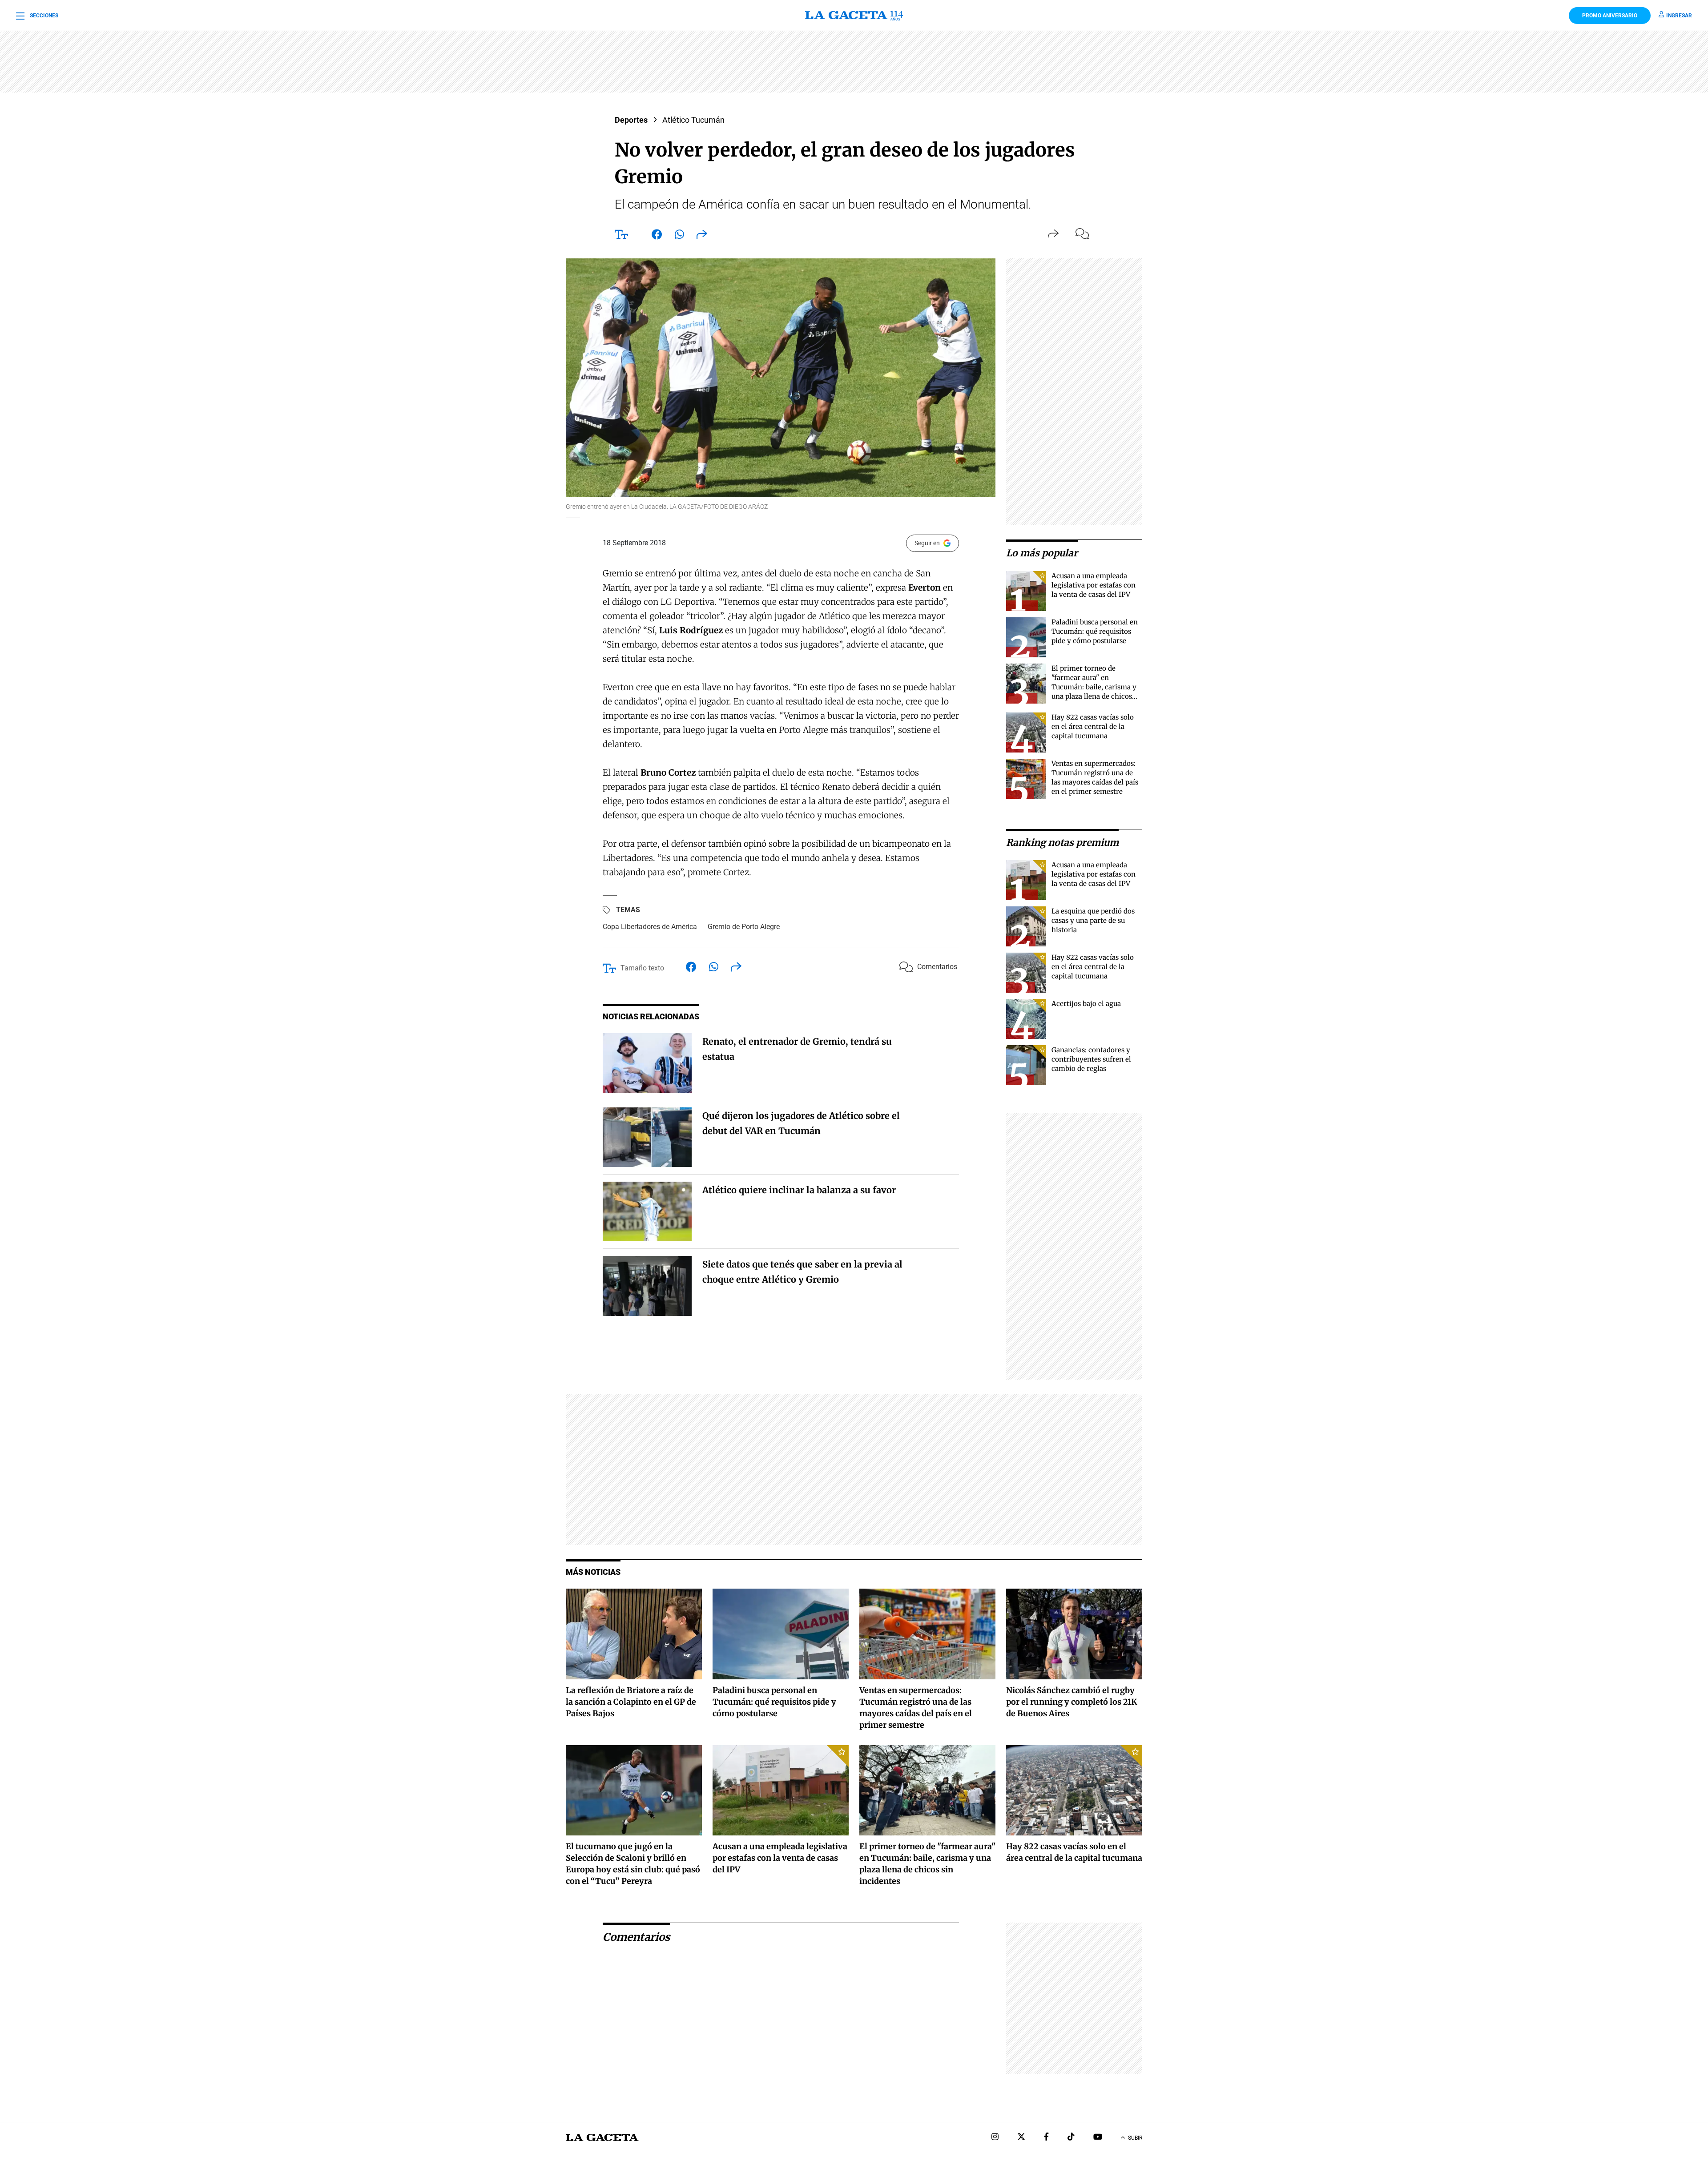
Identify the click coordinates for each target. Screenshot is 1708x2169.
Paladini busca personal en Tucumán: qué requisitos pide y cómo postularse (1095, 631)
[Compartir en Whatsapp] (679, 236)
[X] (1021, 2138)
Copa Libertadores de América (650, 927)
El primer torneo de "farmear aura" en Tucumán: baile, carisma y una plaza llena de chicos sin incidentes (1094, 687)
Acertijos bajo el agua (1086, 1004)
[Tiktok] (1071, 2138)
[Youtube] (1098, 2138)
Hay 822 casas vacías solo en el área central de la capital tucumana (1093, 726)
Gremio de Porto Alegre (744, 927)
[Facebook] (1046, 2138)
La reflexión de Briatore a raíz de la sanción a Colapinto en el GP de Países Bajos (631, 1702)
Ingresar (1679, 16)
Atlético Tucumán (693, 120)
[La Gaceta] (854, 16)
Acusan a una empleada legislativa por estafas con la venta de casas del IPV (1094, 585)
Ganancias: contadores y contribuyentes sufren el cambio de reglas (1091, 1059)
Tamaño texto (642, 968)
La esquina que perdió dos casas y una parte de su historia (1093, 920)
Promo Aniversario (1610, 16)
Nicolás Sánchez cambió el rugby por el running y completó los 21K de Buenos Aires (1072, 1702)
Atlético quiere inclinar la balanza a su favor (799, 1190)
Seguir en (927, 543)
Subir (1135, 2138)
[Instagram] (995, 2138)
